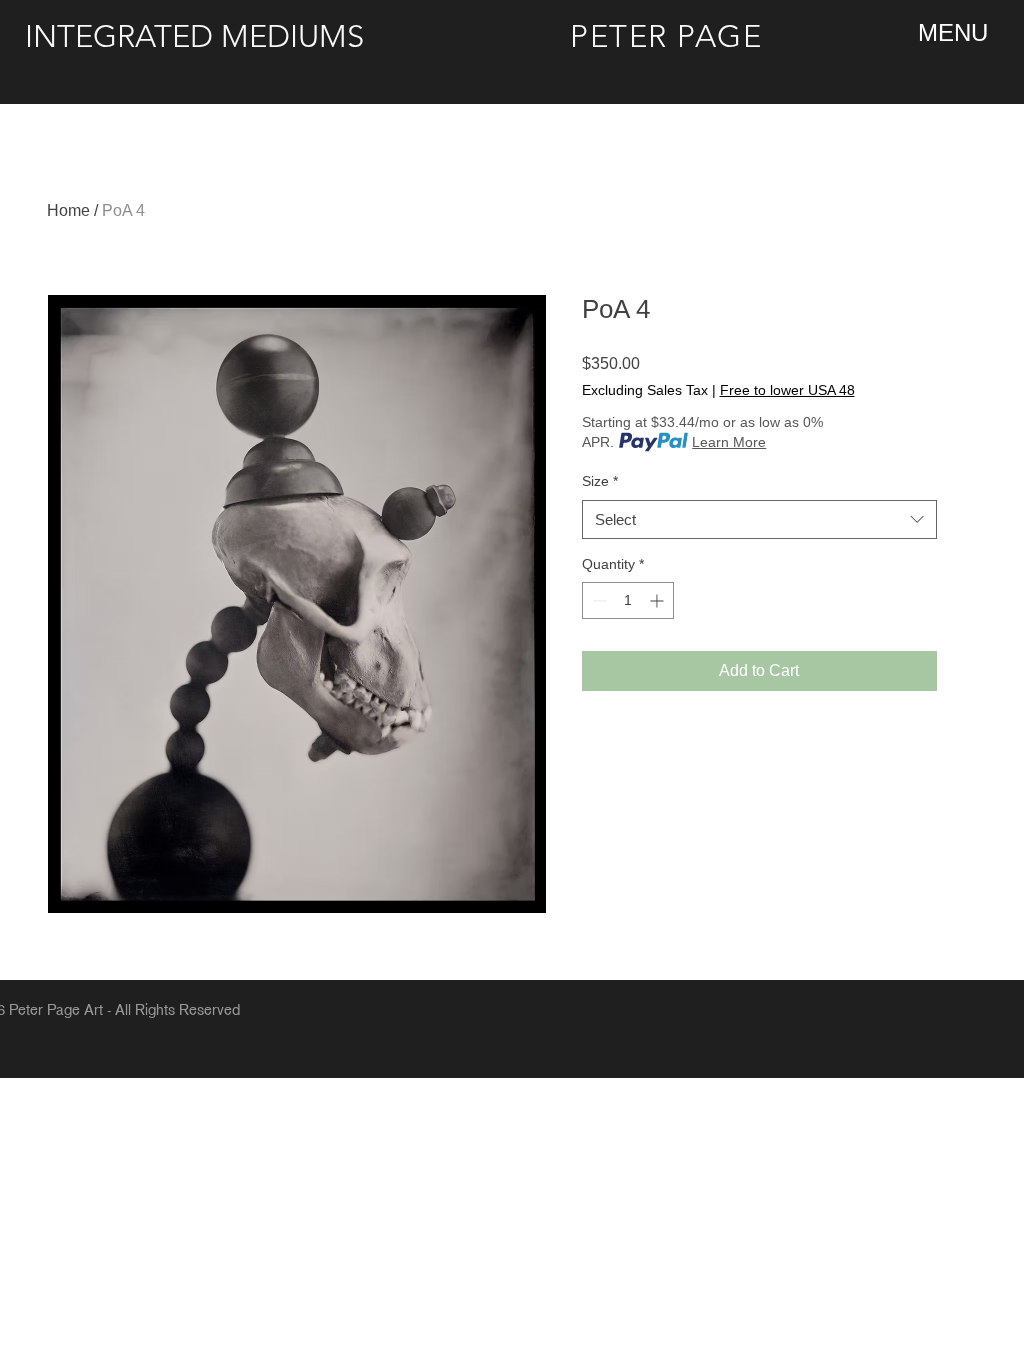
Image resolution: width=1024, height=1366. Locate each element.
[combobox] (759, 519)
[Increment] (658, 600)
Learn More (729, 442)
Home (68, 210)
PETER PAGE (666, 36)
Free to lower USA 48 (787, 390)
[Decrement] (597, 600)
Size (600, 481)
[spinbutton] (628, 600)
